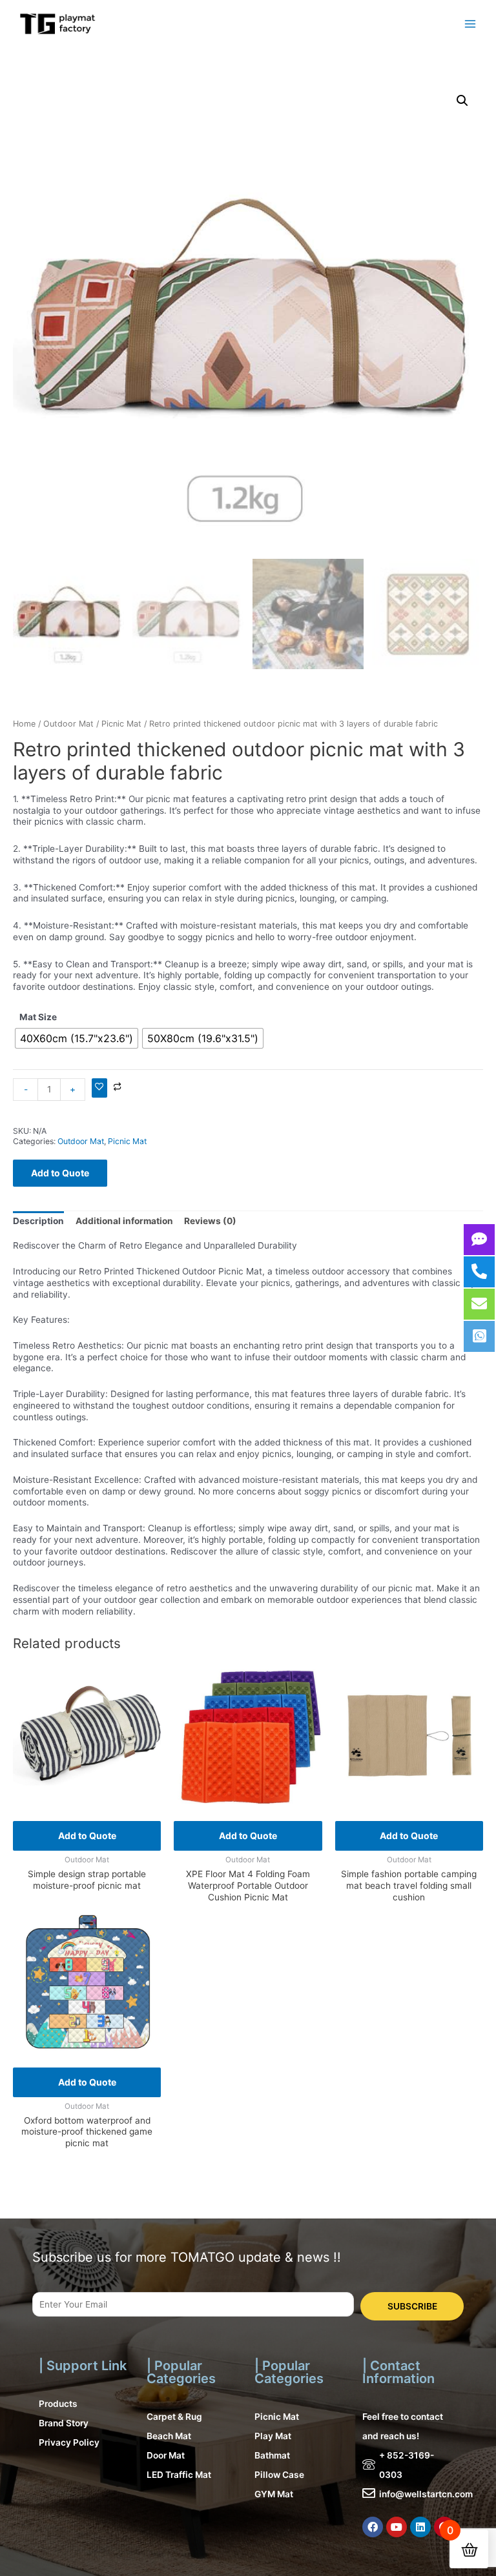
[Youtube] (397, 2527)
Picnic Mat (121, 724)
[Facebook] (373, 2527)
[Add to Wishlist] (99, 1088)
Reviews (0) (210, 1221)
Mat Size (38, 1017)
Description (38, 1221)
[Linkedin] (420, 2527)
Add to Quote (60, 1173)
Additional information (124, 1221)
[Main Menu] (470, 24)
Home (24, 724)
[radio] (77, 1038)
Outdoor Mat (68, 724)
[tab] (38, 1221)
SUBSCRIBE (412, 2306)
